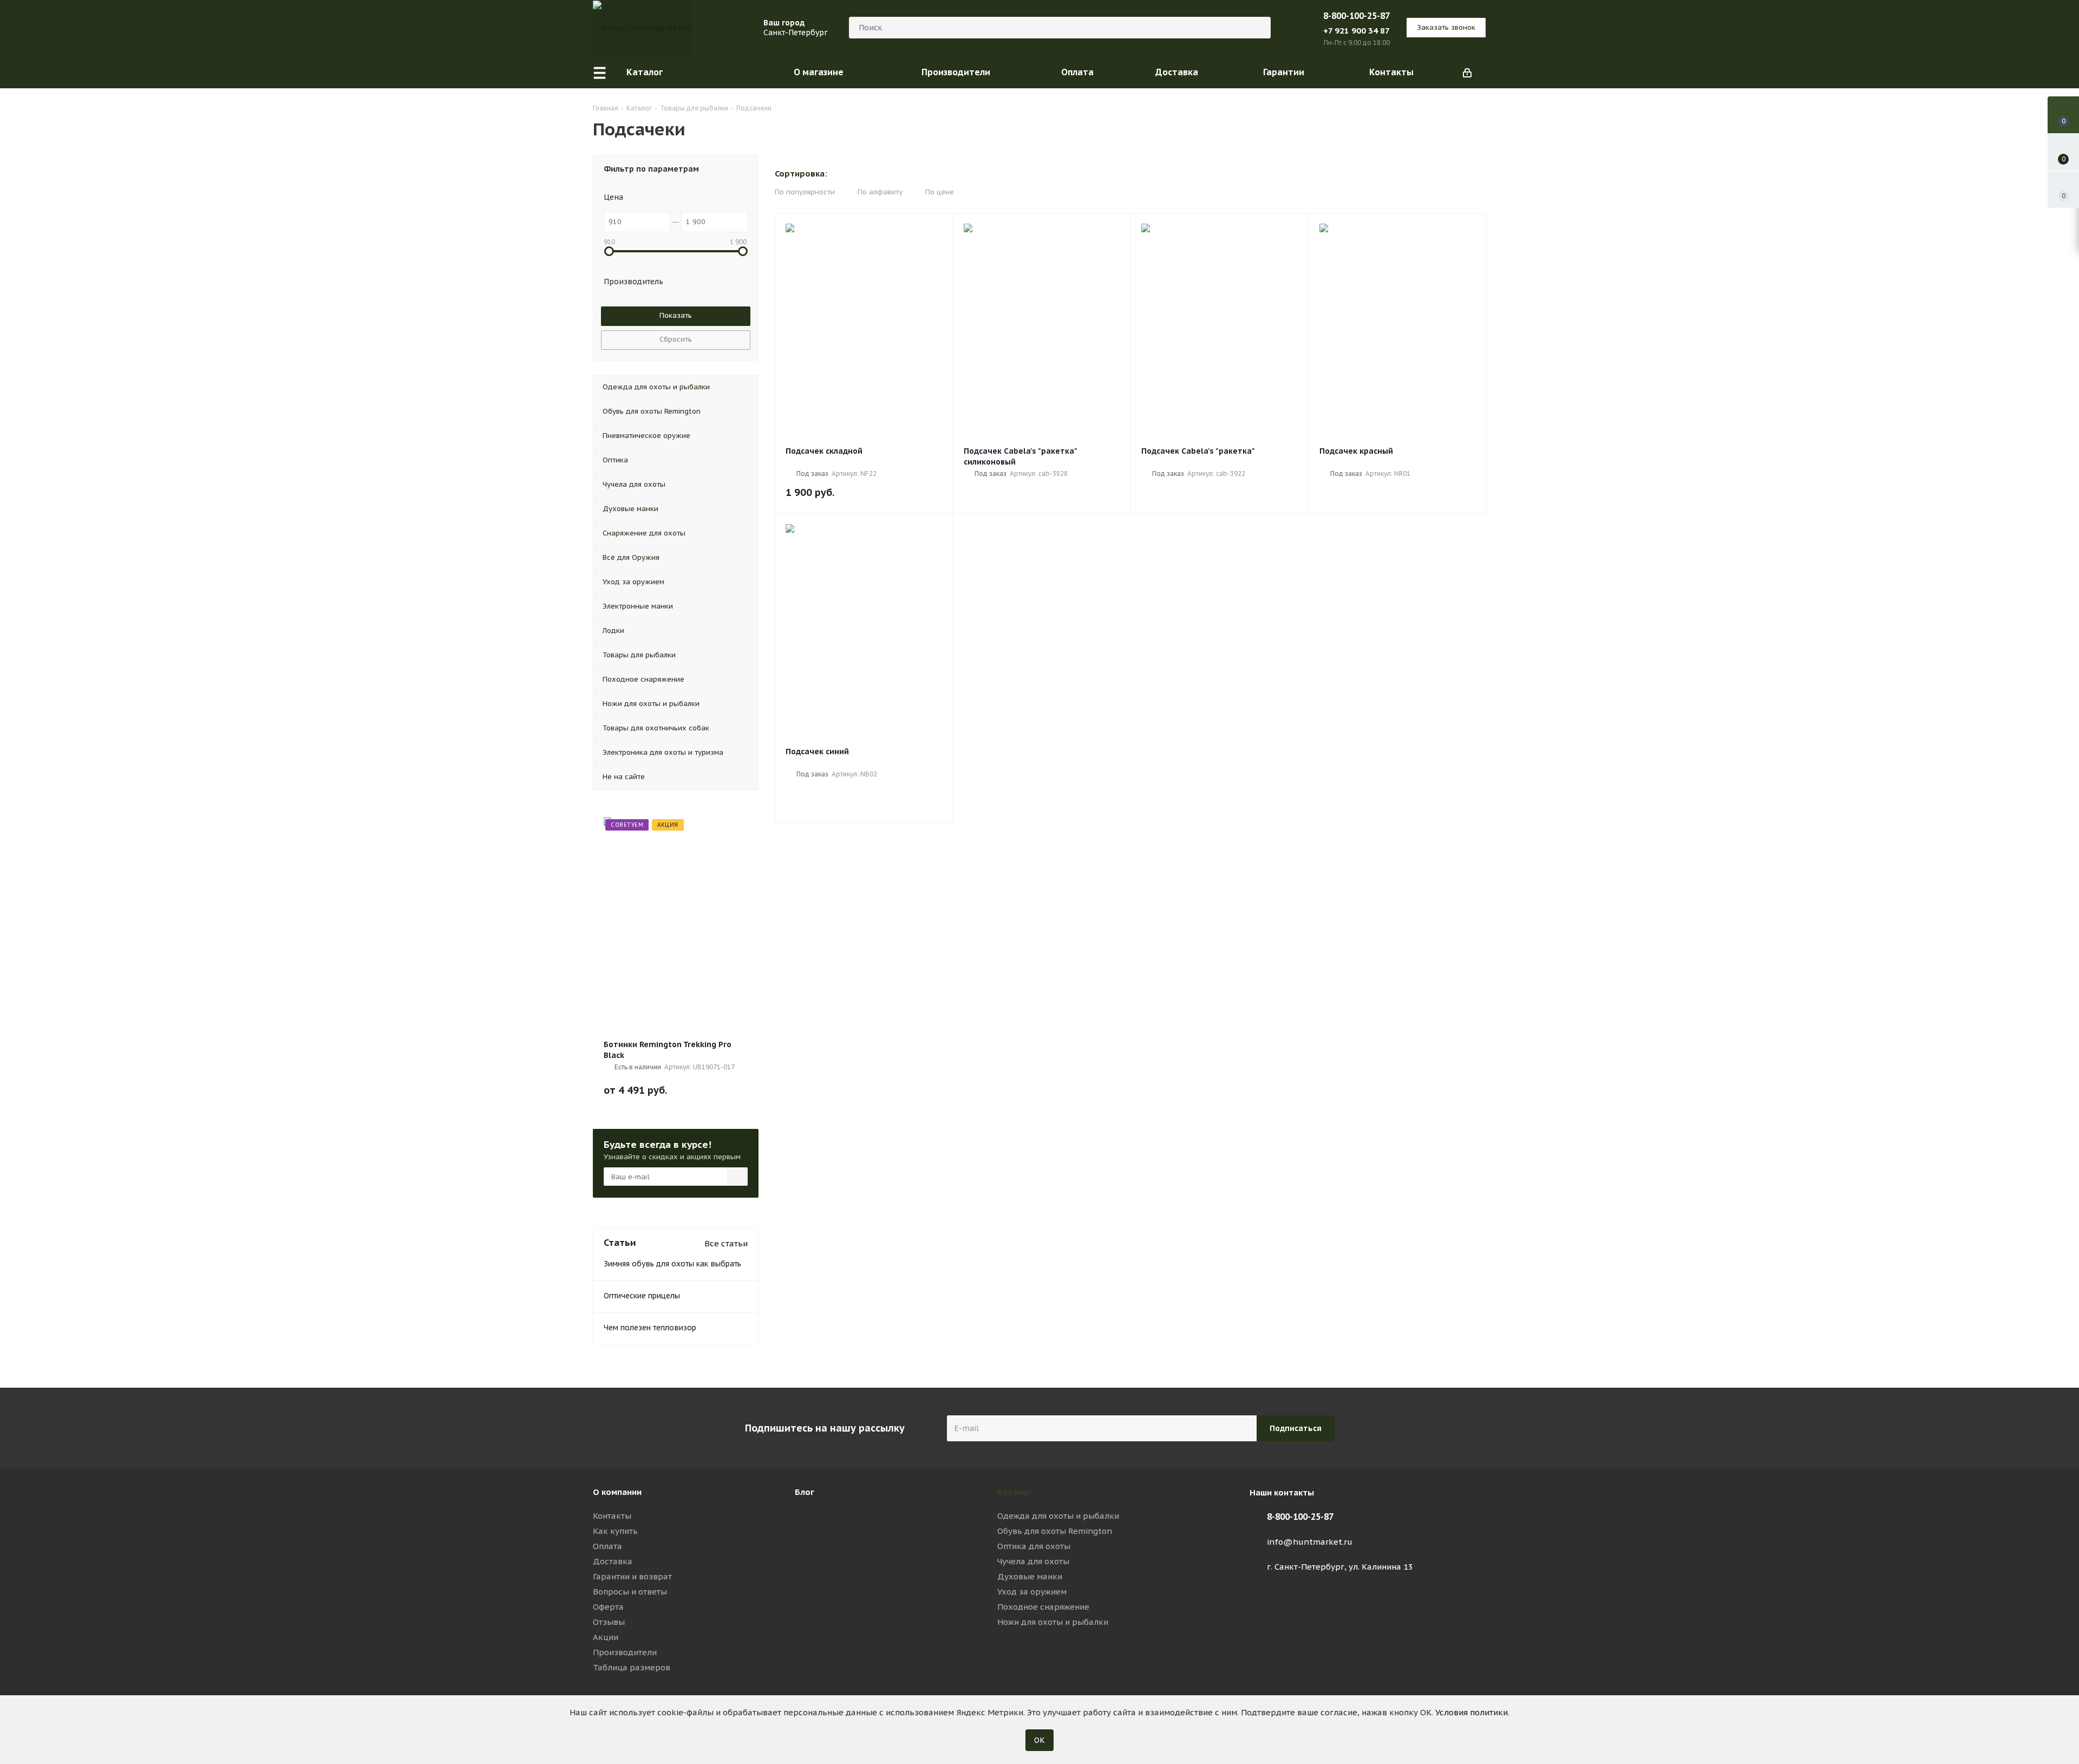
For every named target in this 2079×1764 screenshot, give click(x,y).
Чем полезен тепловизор (650, 1328)
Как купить (615, 1531)
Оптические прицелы (642, 1296)
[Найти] (1258, 28)
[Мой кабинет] (1467, 72)
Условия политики (1472, 1712)
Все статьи (726, 1243)
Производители (625, 1652)
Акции (606, 1637)
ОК (1039, 1740)
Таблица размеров (632, 1667)
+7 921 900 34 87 (1356, 31)
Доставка (613, 1561)
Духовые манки (1030, 1576)
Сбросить (676, 339)
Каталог (1014, 1492)
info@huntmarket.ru (1310, 1542)
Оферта (608, 1607)
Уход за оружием (1032, 1592)
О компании (617, 1492)
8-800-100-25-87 (1356, 16)
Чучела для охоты (1033, 1561)
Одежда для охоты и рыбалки (1058, 1516)
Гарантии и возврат (632, 1576)
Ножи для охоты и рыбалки (1053, 1622)
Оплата (607, 1546)
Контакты (612, 1516)
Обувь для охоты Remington (1055, 1531)
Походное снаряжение (1043, 1607)
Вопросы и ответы (630, 1592)
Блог (805, 1492)
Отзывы (609, 1622)
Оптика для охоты (1034, 1546)
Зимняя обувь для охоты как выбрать (672, 1264)
